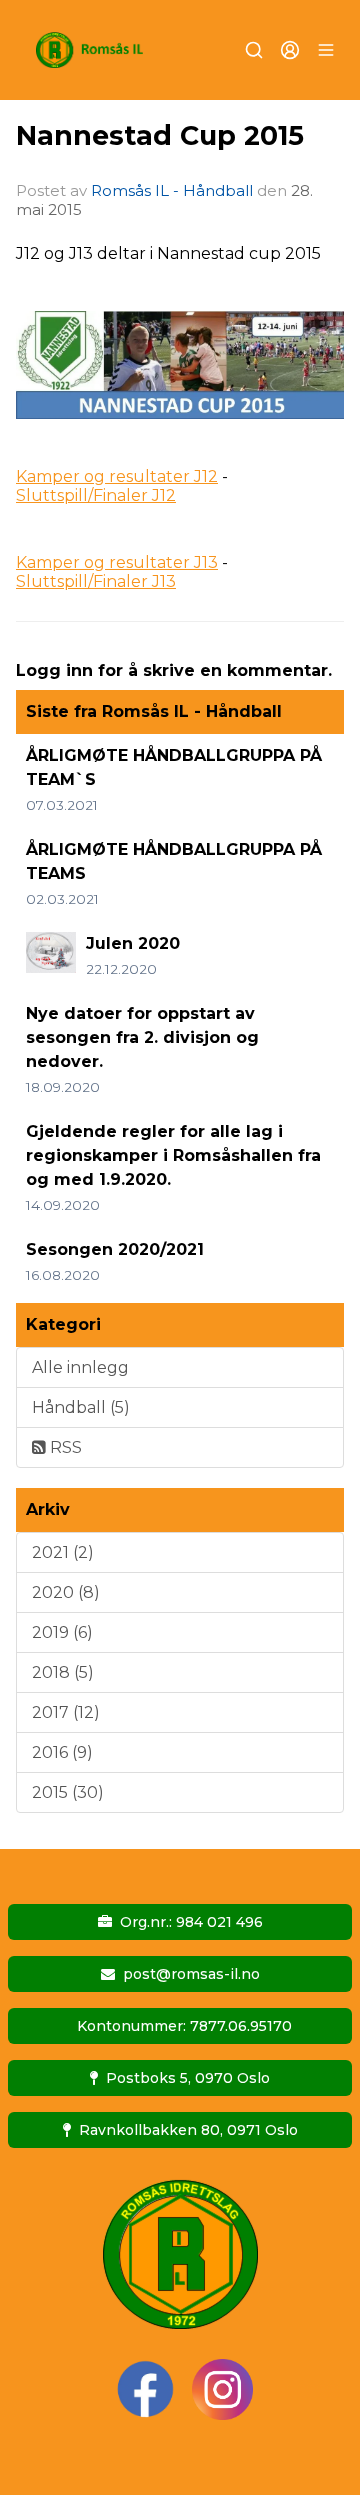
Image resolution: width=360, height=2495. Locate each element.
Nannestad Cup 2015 (160, 135)
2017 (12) (66, 1712)
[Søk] (254, 50)
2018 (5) (63, 1672)
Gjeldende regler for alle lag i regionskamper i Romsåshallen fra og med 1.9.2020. (173, 1155)
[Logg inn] (290, 50)
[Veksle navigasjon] (326, 50)
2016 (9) (62, 1752)
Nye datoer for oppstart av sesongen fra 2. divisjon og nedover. (142, 1037)
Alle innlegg (80, 1367)
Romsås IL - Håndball (172, 190)
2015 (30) (68, 1792)
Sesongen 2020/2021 (115, 1249)
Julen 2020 (133, 943)
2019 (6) (62, 1632)
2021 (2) (63, 1552)
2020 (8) (66, 1592)
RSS (64, 1447)
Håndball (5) (81, 1407)
